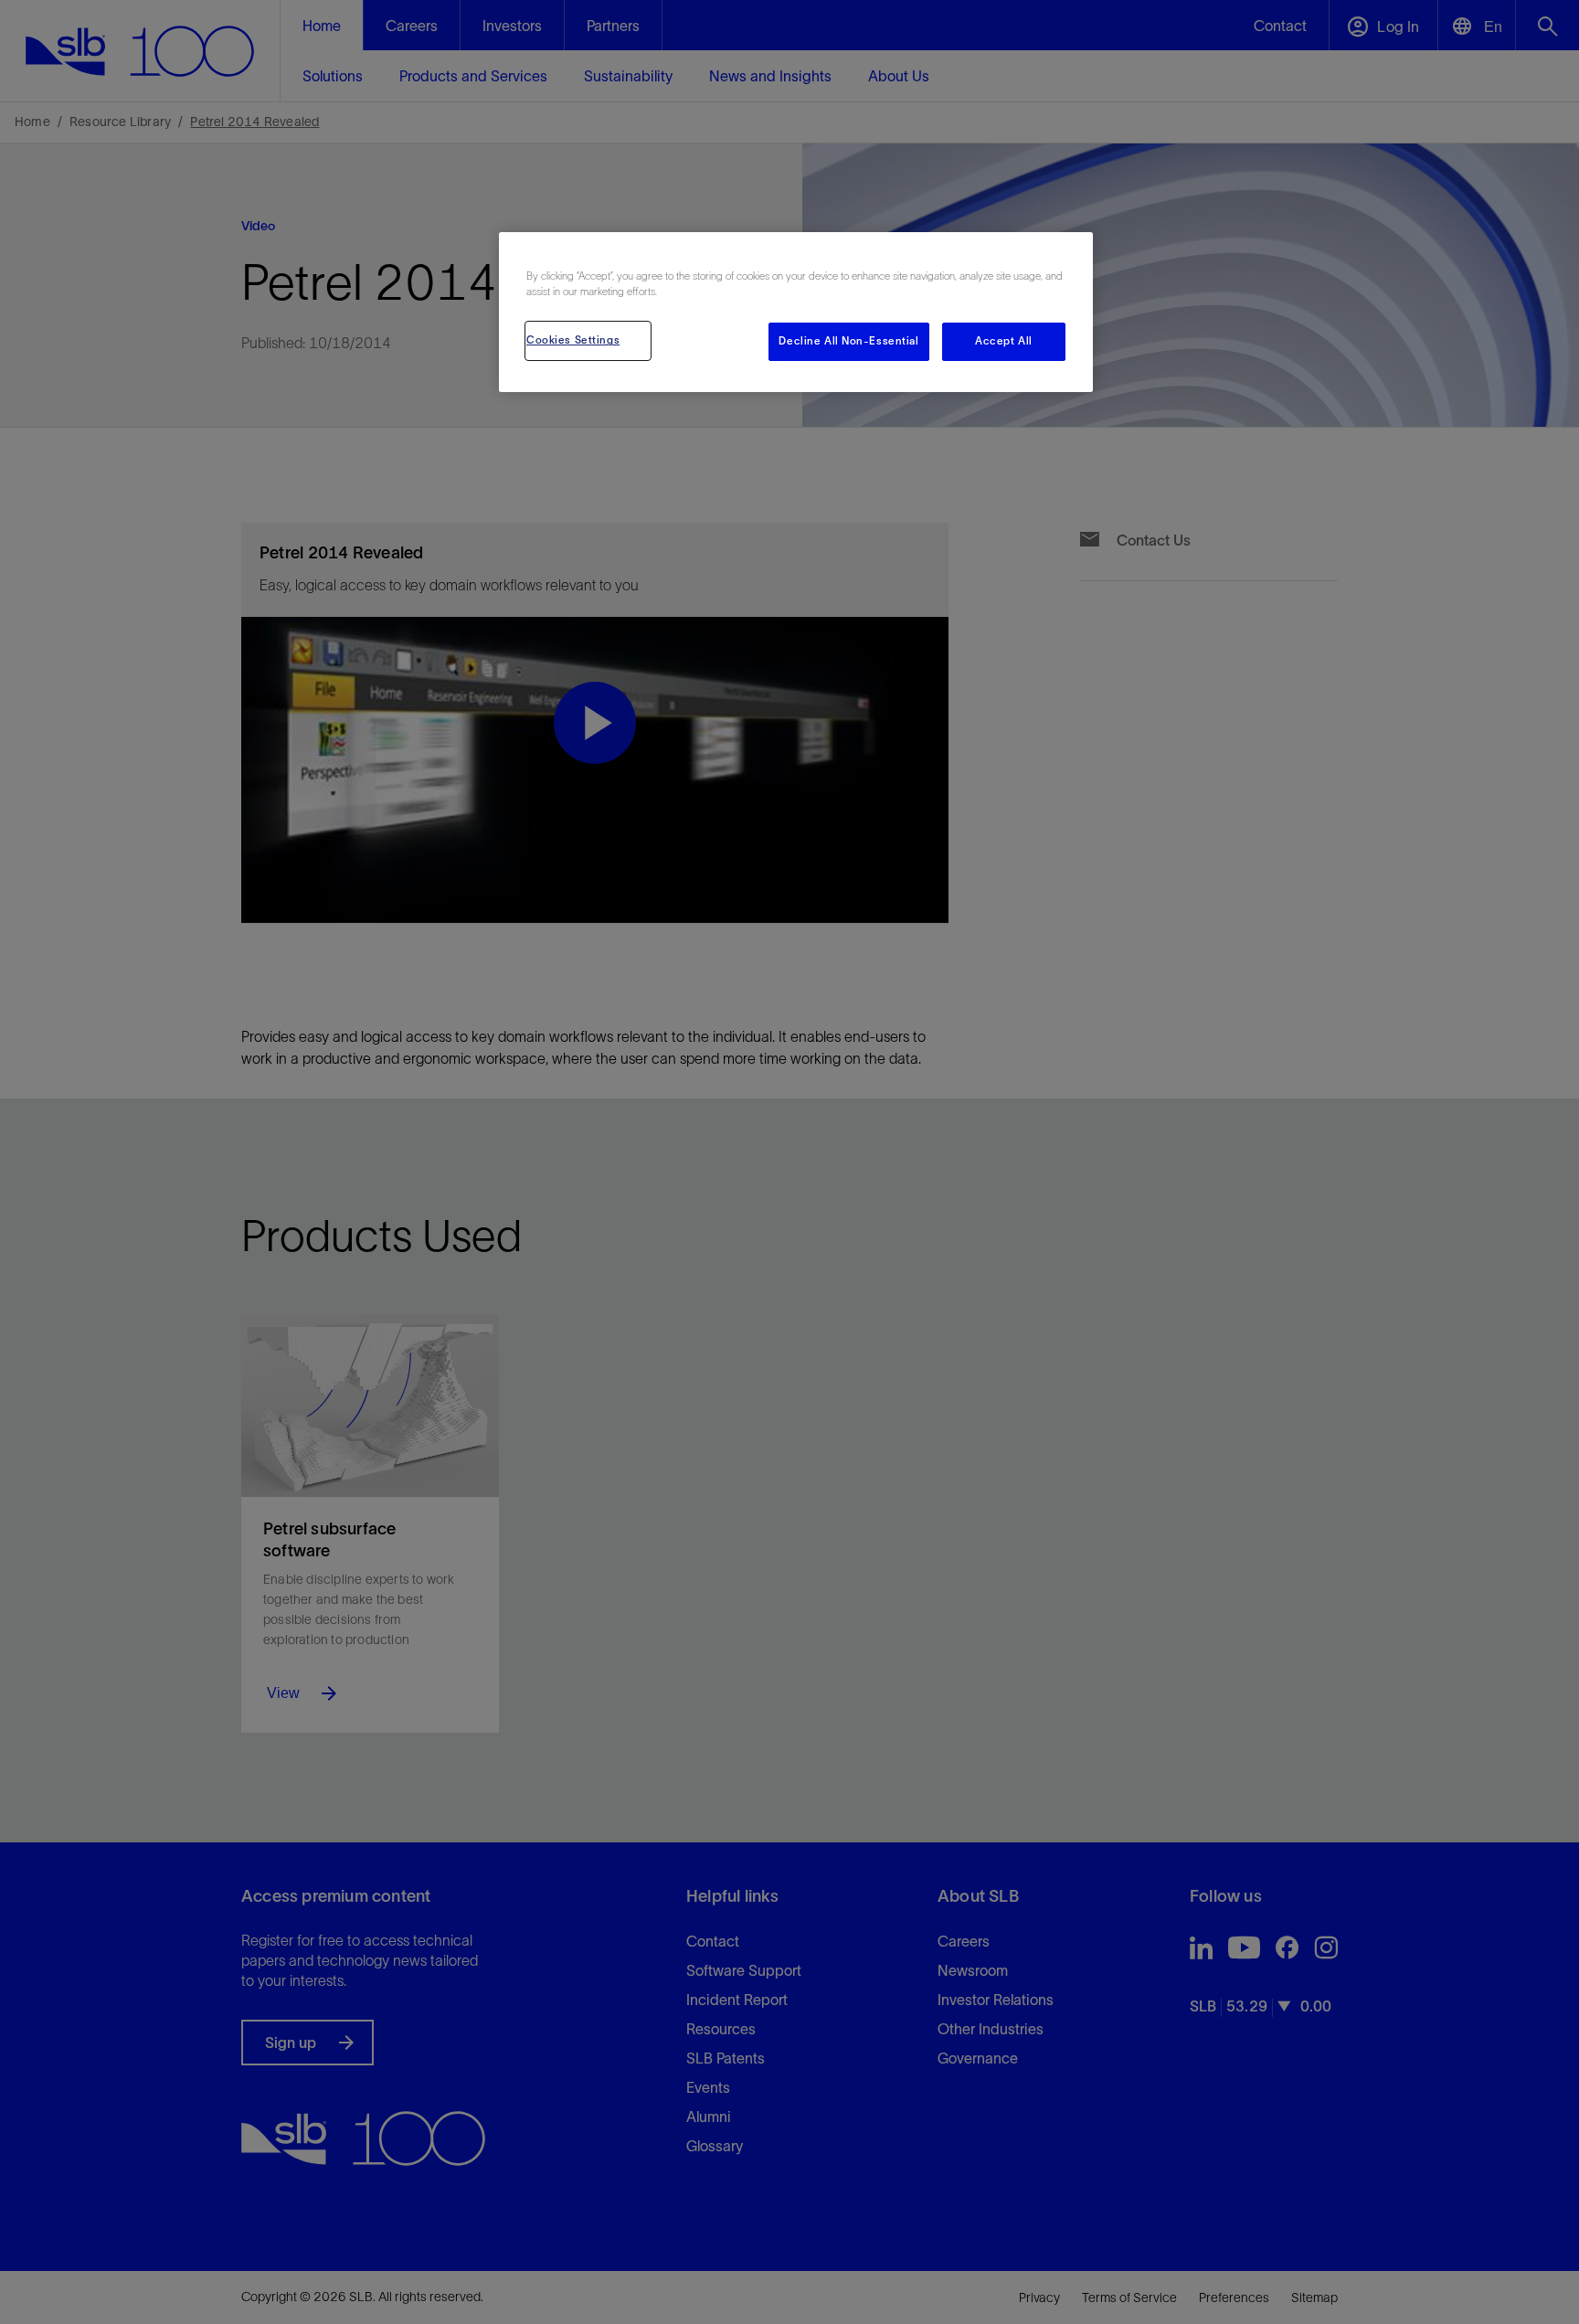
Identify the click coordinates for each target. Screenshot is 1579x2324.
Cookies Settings (573, 340)
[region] (796, 312)
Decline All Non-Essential (848, 341)
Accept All (1004, 341)
